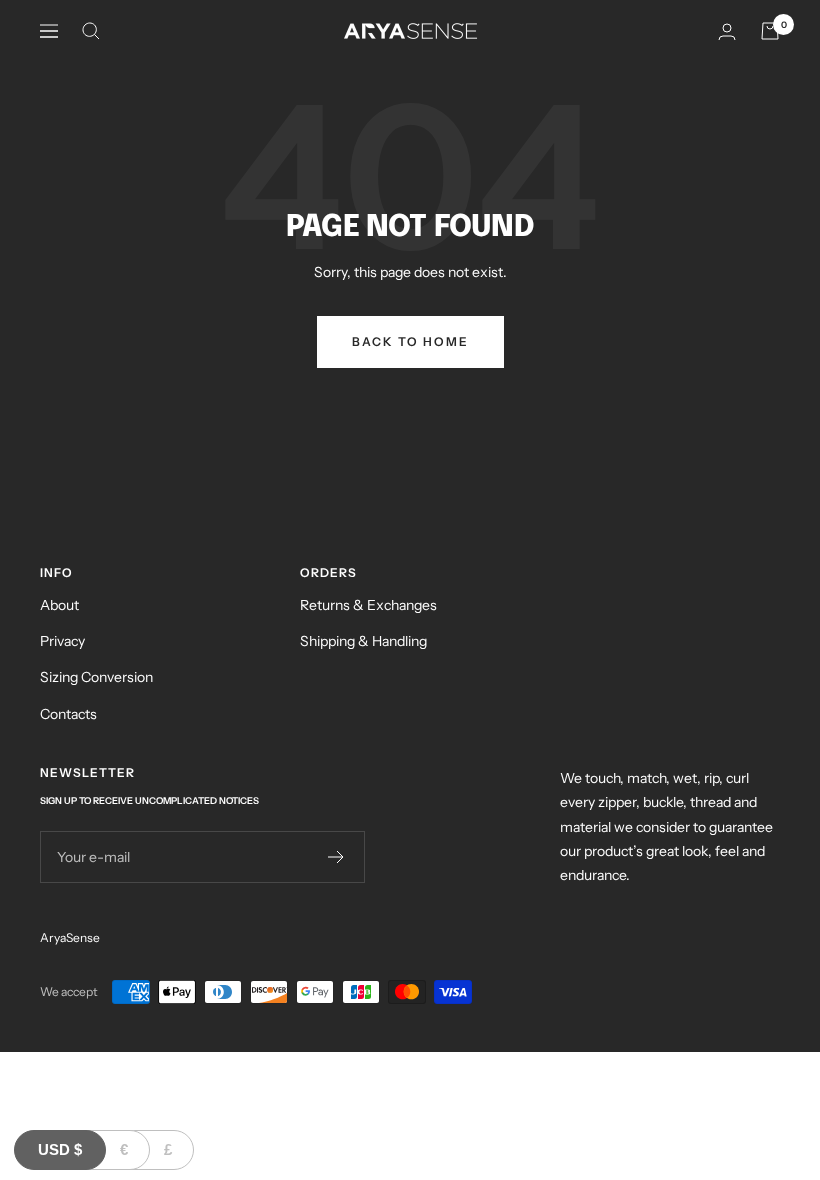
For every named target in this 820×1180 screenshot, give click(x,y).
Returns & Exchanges (368, 605)
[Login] (727, 31)
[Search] (91, 31)
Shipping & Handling (363, 641)
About (59, 605)
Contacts (68, 714)
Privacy (62, 641)
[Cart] (770, 31)
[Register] (336, 857)
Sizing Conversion (96, 677)
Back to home (410, 341)
